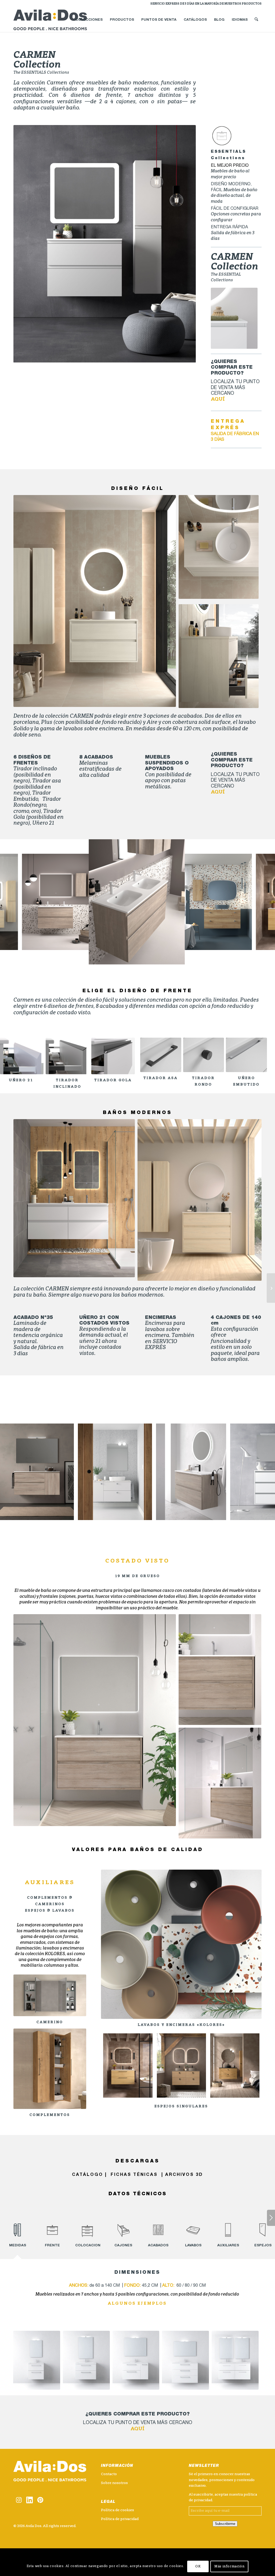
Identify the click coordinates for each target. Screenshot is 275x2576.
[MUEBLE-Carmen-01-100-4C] (235, 2360)
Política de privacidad (120, 2519)
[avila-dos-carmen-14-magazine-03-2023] (181, 2065)
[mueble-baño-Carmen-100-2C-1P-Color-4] (136, 2360)
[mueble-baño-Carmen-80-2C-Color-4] (86, 2360)
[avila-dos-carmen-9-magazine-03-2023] (235, 2065)
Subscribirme (225, 2524)
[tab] (17, 2236)
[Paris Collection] (271, 1288)
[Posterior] (184, 244)
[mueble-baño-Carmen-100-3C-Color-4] (185, 2360)
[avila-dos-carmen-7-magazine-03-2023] (128, 2065)
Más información (229, 2567)
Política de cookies (117, 2510)
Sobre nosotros (114, 2483)
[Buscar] (256, 20)
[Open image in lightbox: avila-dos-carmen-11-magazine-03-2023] (246, 944)
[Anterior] (26, 244)
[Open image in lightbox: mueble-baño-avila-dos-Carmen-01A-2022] (177, 957)
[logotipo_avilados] (57, 20)
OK (198, 2567)
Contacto (109, 2474)
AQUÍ (218, 399)
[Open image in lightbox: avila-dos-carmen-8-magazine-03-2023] (12, 944)
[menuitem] (205, 4)
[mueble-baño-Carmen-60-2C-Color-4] (37, 2360)
